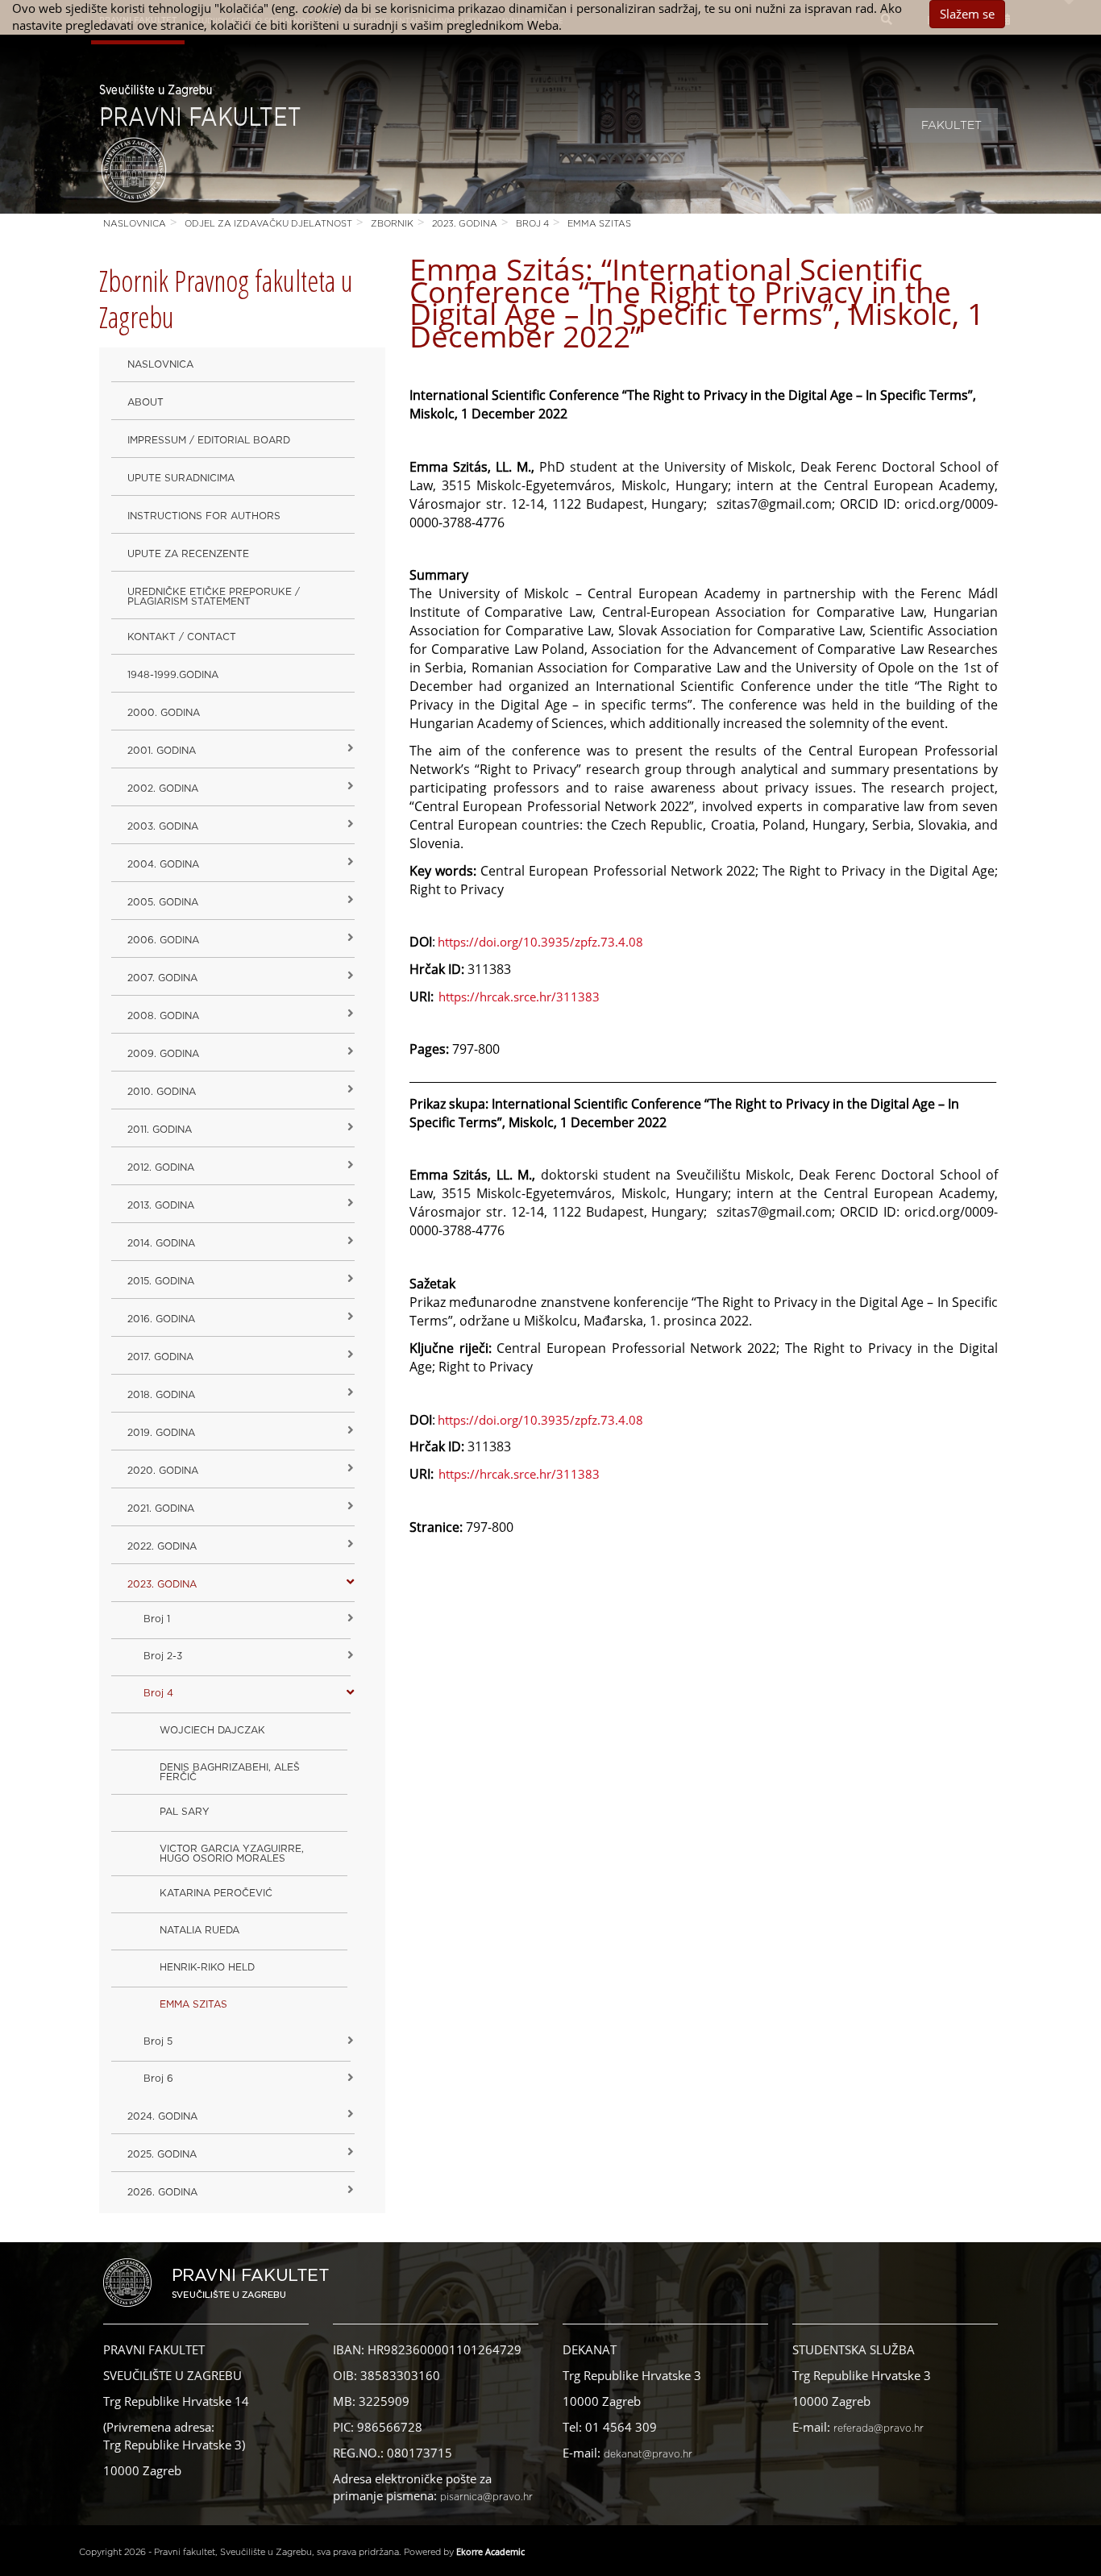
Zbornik (392, 224)
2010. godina (162, 1092)
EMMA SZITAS (599, 224)
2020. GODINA (163, 1471)
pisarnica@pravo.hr (486, 2497)
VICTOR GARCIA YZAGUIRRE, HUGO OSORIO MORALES (232, 1854)
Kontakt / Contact (182, 637)
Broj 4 (532, 224)
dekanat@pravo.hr (648, 2454)
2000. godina (164, 713)
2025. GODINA (162, 2154)
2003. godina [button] (163, 826)
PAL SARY (185, 1812)
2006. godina (163, 940)
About (145, 402)
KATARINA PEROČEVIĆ (216, 1893)
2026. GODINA (162, 2192)
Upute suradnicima (181, 478)
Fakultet (951, 126)
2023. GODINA (465, 224)
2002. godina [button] (163, 789)
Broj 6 (158, 2079)
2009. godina (163, 1054)
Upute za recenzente (188, 554)
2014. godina (161, 1243)
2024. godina (162, 2116)
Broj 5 (158, 2041)
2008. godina (163, 1016)
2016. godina (161, 1319)
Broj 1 (157, 1619)
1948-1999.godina (173, 675)
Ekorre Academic (490, 2551)
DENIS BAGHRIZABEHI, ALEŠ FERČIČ (230, 1772)
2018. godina (161, 1395)
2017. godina (160, 1357)
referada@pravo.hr (879, 2428)
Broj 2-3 (163, 1656)
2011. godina (160, 1130)
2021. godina (161, 1509)
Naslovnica (135, 224)
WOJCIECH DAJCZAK (212, 1730)
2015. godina (161, 1281)
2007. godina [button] (162, 978)
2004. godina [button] (163, 864)
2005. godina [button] (163, 902)
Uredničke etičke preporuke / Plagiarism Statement (214, 597)
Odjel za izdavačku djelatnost (268, 224)
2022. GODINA (162, 1546)
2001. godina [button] (162, 751)
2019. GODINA (161, 1433)
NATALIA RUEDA (199, 1930)
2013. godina (161, 1205)
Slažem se (967, 14)
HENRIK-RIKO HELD (207, 1967)
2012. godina (161, 1167)
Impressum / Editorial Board (209, 440)
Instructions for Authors (204, 516)
